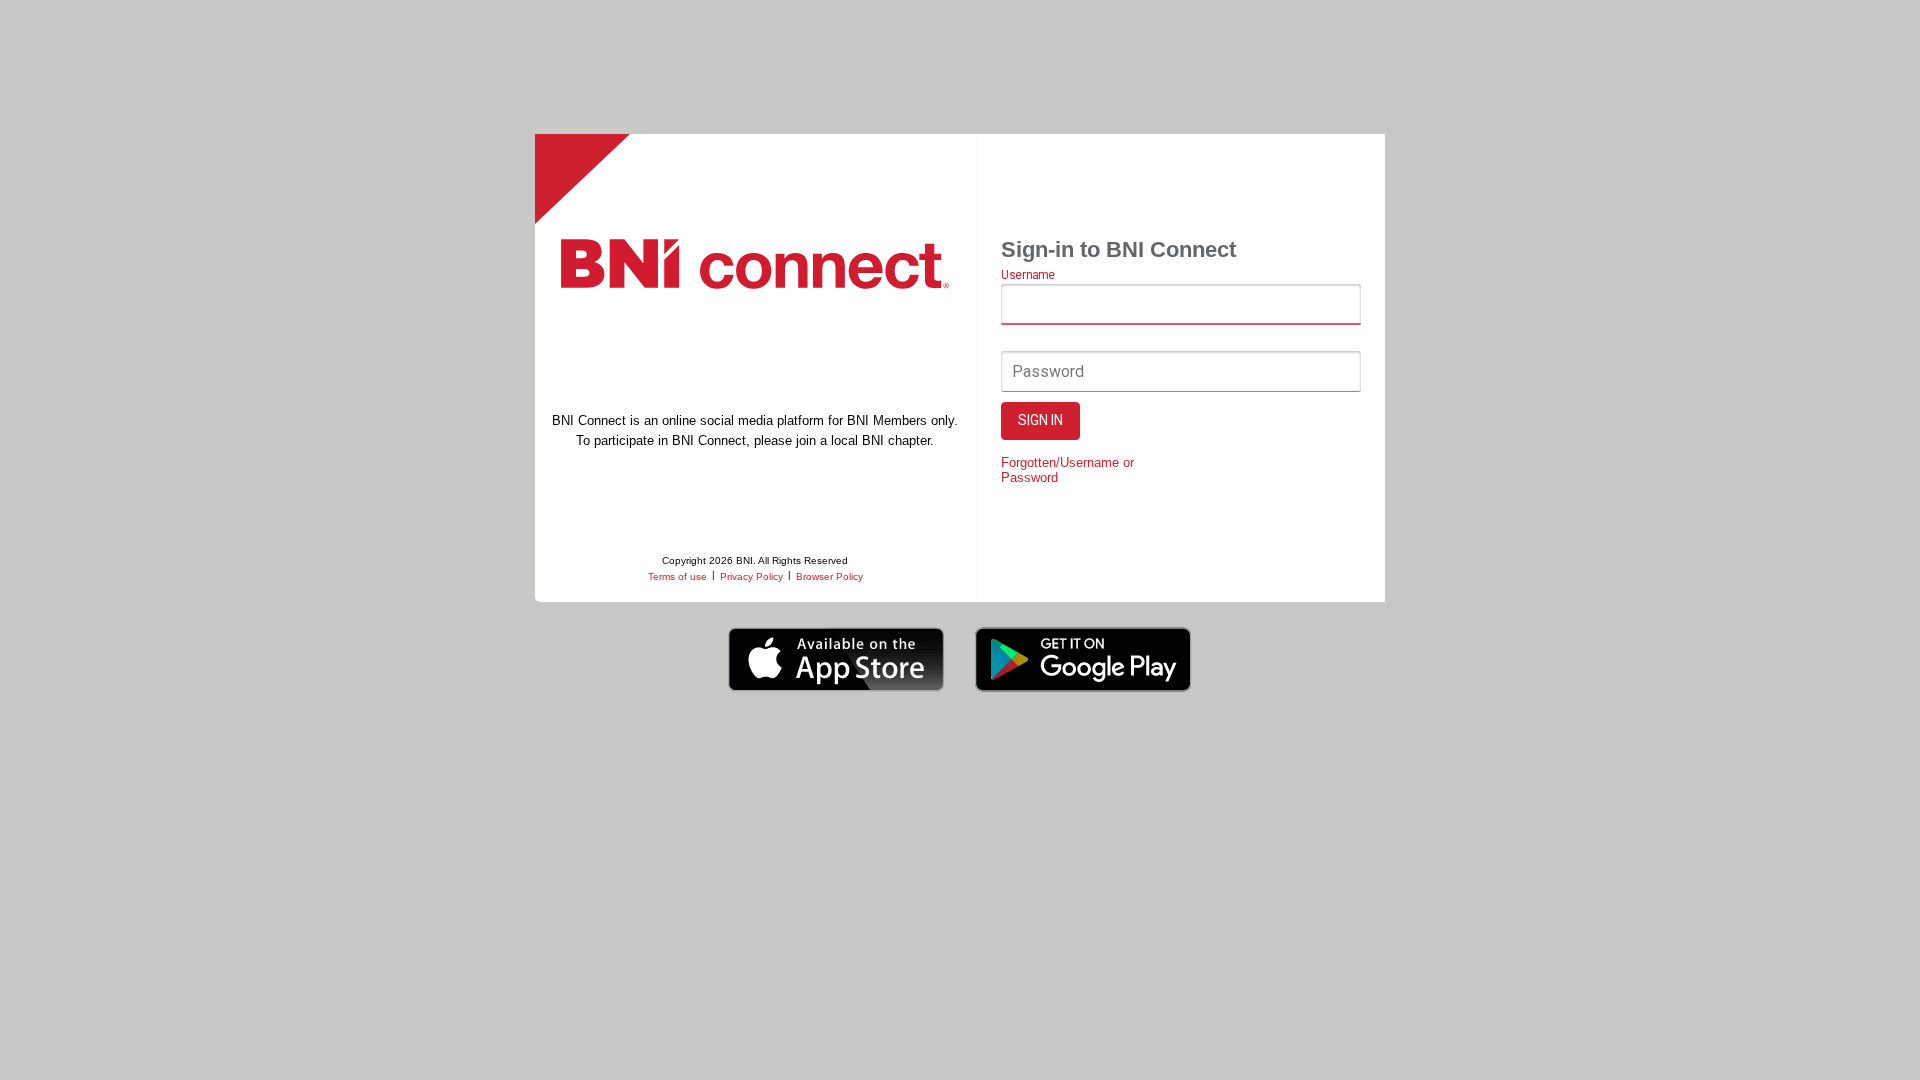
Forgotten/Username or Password (1067, 470)
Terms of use (677, 576)
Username (1027, 276)
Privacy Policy (751, 576)
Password (1048, 371)
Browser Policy (829, 576)
